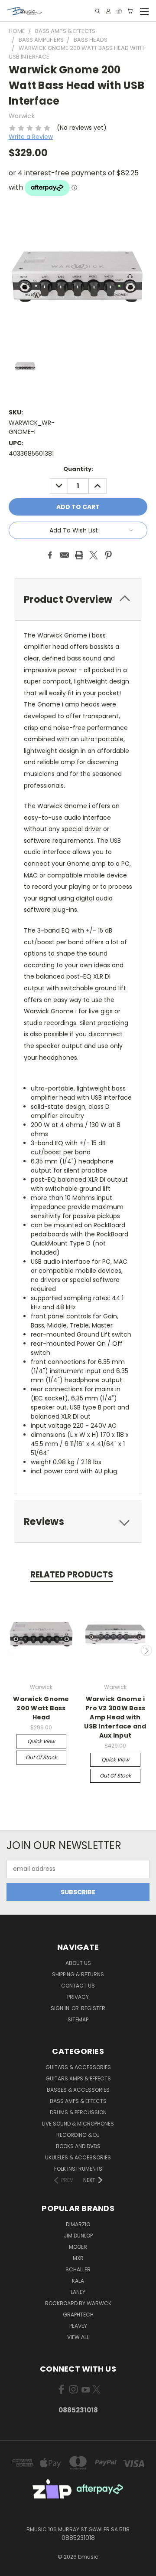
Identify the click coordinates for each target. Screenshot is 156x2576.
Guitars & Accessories (78, 2067)
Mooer (78, 2247)
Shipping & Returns (78, 1974)
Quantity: (78, 469)
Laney (78, 2292)
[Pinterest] (108, 555)
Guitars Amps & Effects (78, 2078)
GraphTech (78, 2315)
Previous (10, 1650)
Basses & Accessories (78, 2090)
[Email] (65, 555)
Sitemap (78, 2019)
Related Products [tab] (72, 1575)
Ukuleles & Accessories (78, 2157)
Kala (78, 2281)
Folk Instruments (78, 2169)
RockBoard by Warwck (78, 2303)
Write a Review (31, 137)
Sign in (61, 2008)
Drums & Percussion (78, 2112)
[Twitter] (94, 555)
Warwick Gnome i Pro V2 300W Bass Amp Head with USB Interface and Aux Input (115, 1717)
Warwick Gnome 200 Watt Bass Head (41, 1708)
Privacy (78, 1997)
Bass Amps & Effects (78, 2101)
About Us (78, 1963)
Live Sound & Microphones (78, 2124)
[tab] (78, 600)
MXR (78, 2258)
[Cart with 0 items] (130, 11)
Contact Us (78, 1986)
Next (146, 1650)
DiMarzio (78, 2224)
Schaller (78, 2269)
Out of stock (41, 1757)
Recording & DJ (78, 2135)
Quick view (41, 1741)
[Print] (79, 555)
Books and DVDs (78, 2146)
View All (78, 2337)
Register (93, 2008)
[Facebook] (50, 555)
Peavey (78, 2326)
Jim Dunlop (78, 2236)
